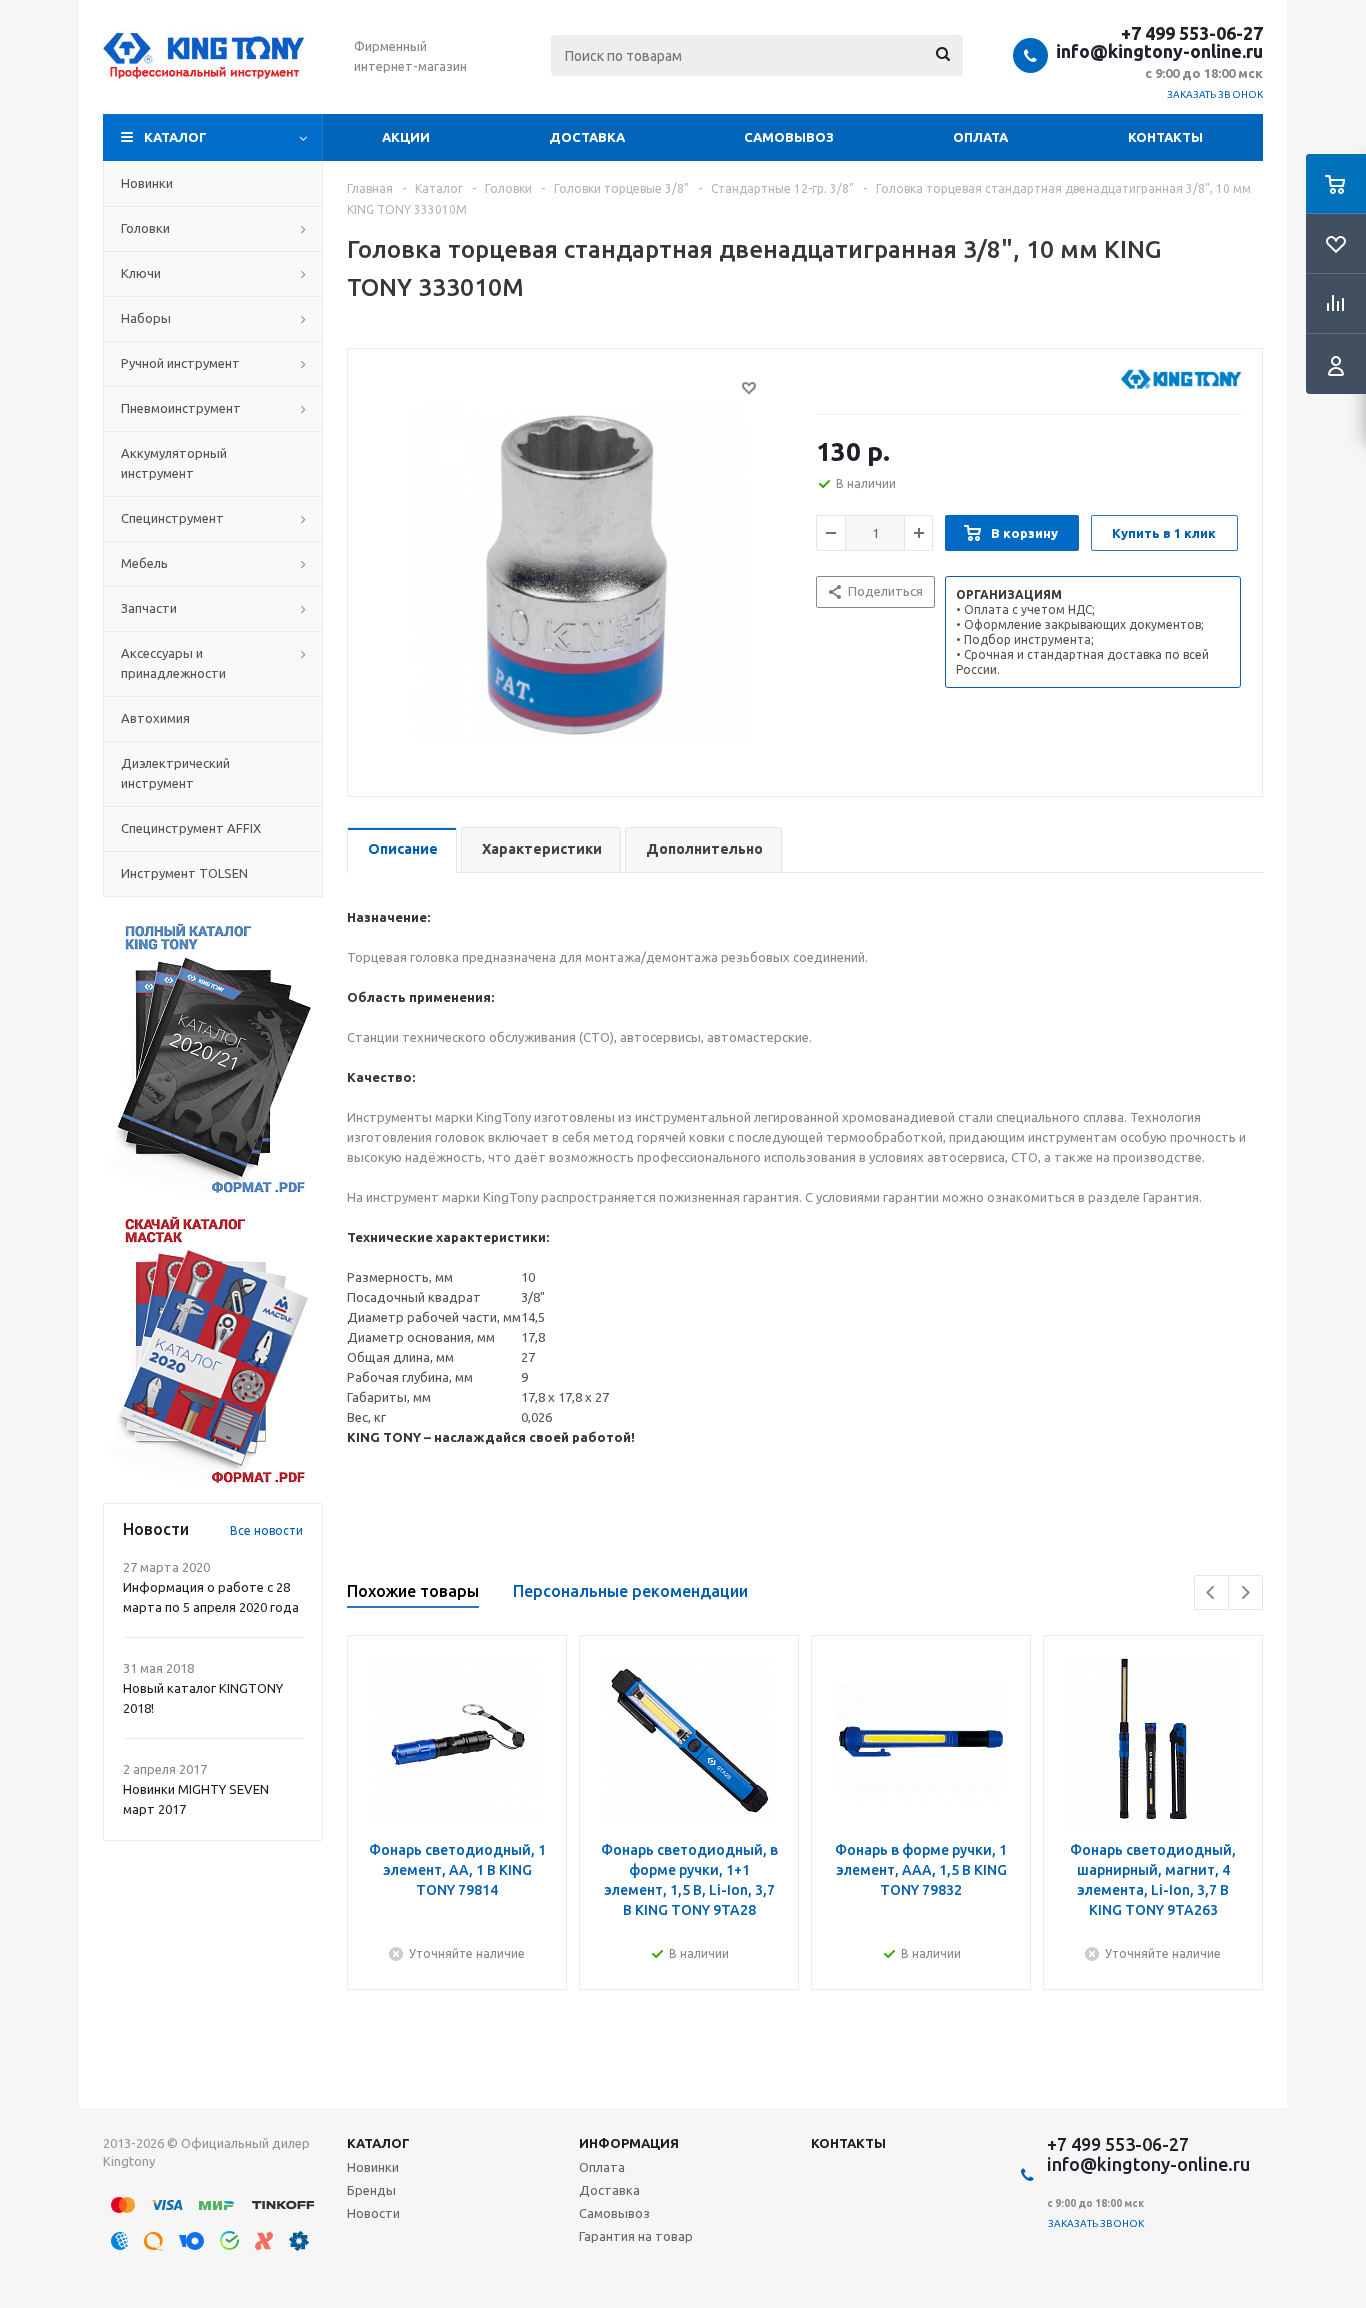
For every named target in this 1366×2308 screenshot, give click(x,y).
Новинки (373, 2167)
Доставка (587, 137)
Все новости (266, 1530)
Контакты (1165, 137)
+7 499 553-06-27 (1192, 33)
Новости (373, 2213)
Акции (406, 137)
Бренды (371, 2190)
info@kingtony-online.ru (1159, 51)
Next (1245, 1592)
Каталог (175, 137)
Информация (629, 2143)
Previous (1211, 1592)
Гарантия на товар (636, 2236)
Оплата (980, 137)
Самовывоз (789, 137)
